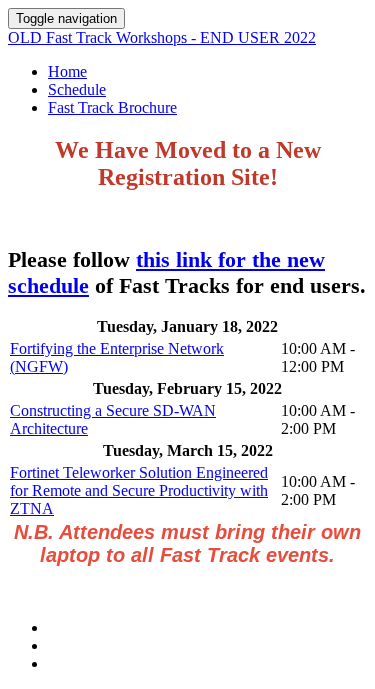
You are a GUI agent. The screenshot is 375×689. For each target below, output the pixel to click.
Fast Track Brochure (112, 107)
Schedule (77, 89)
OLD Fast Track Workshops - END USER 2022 (162, 37)
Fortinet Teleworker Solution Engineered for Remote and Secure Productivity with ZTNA (139, 490)
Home (67, 71)
